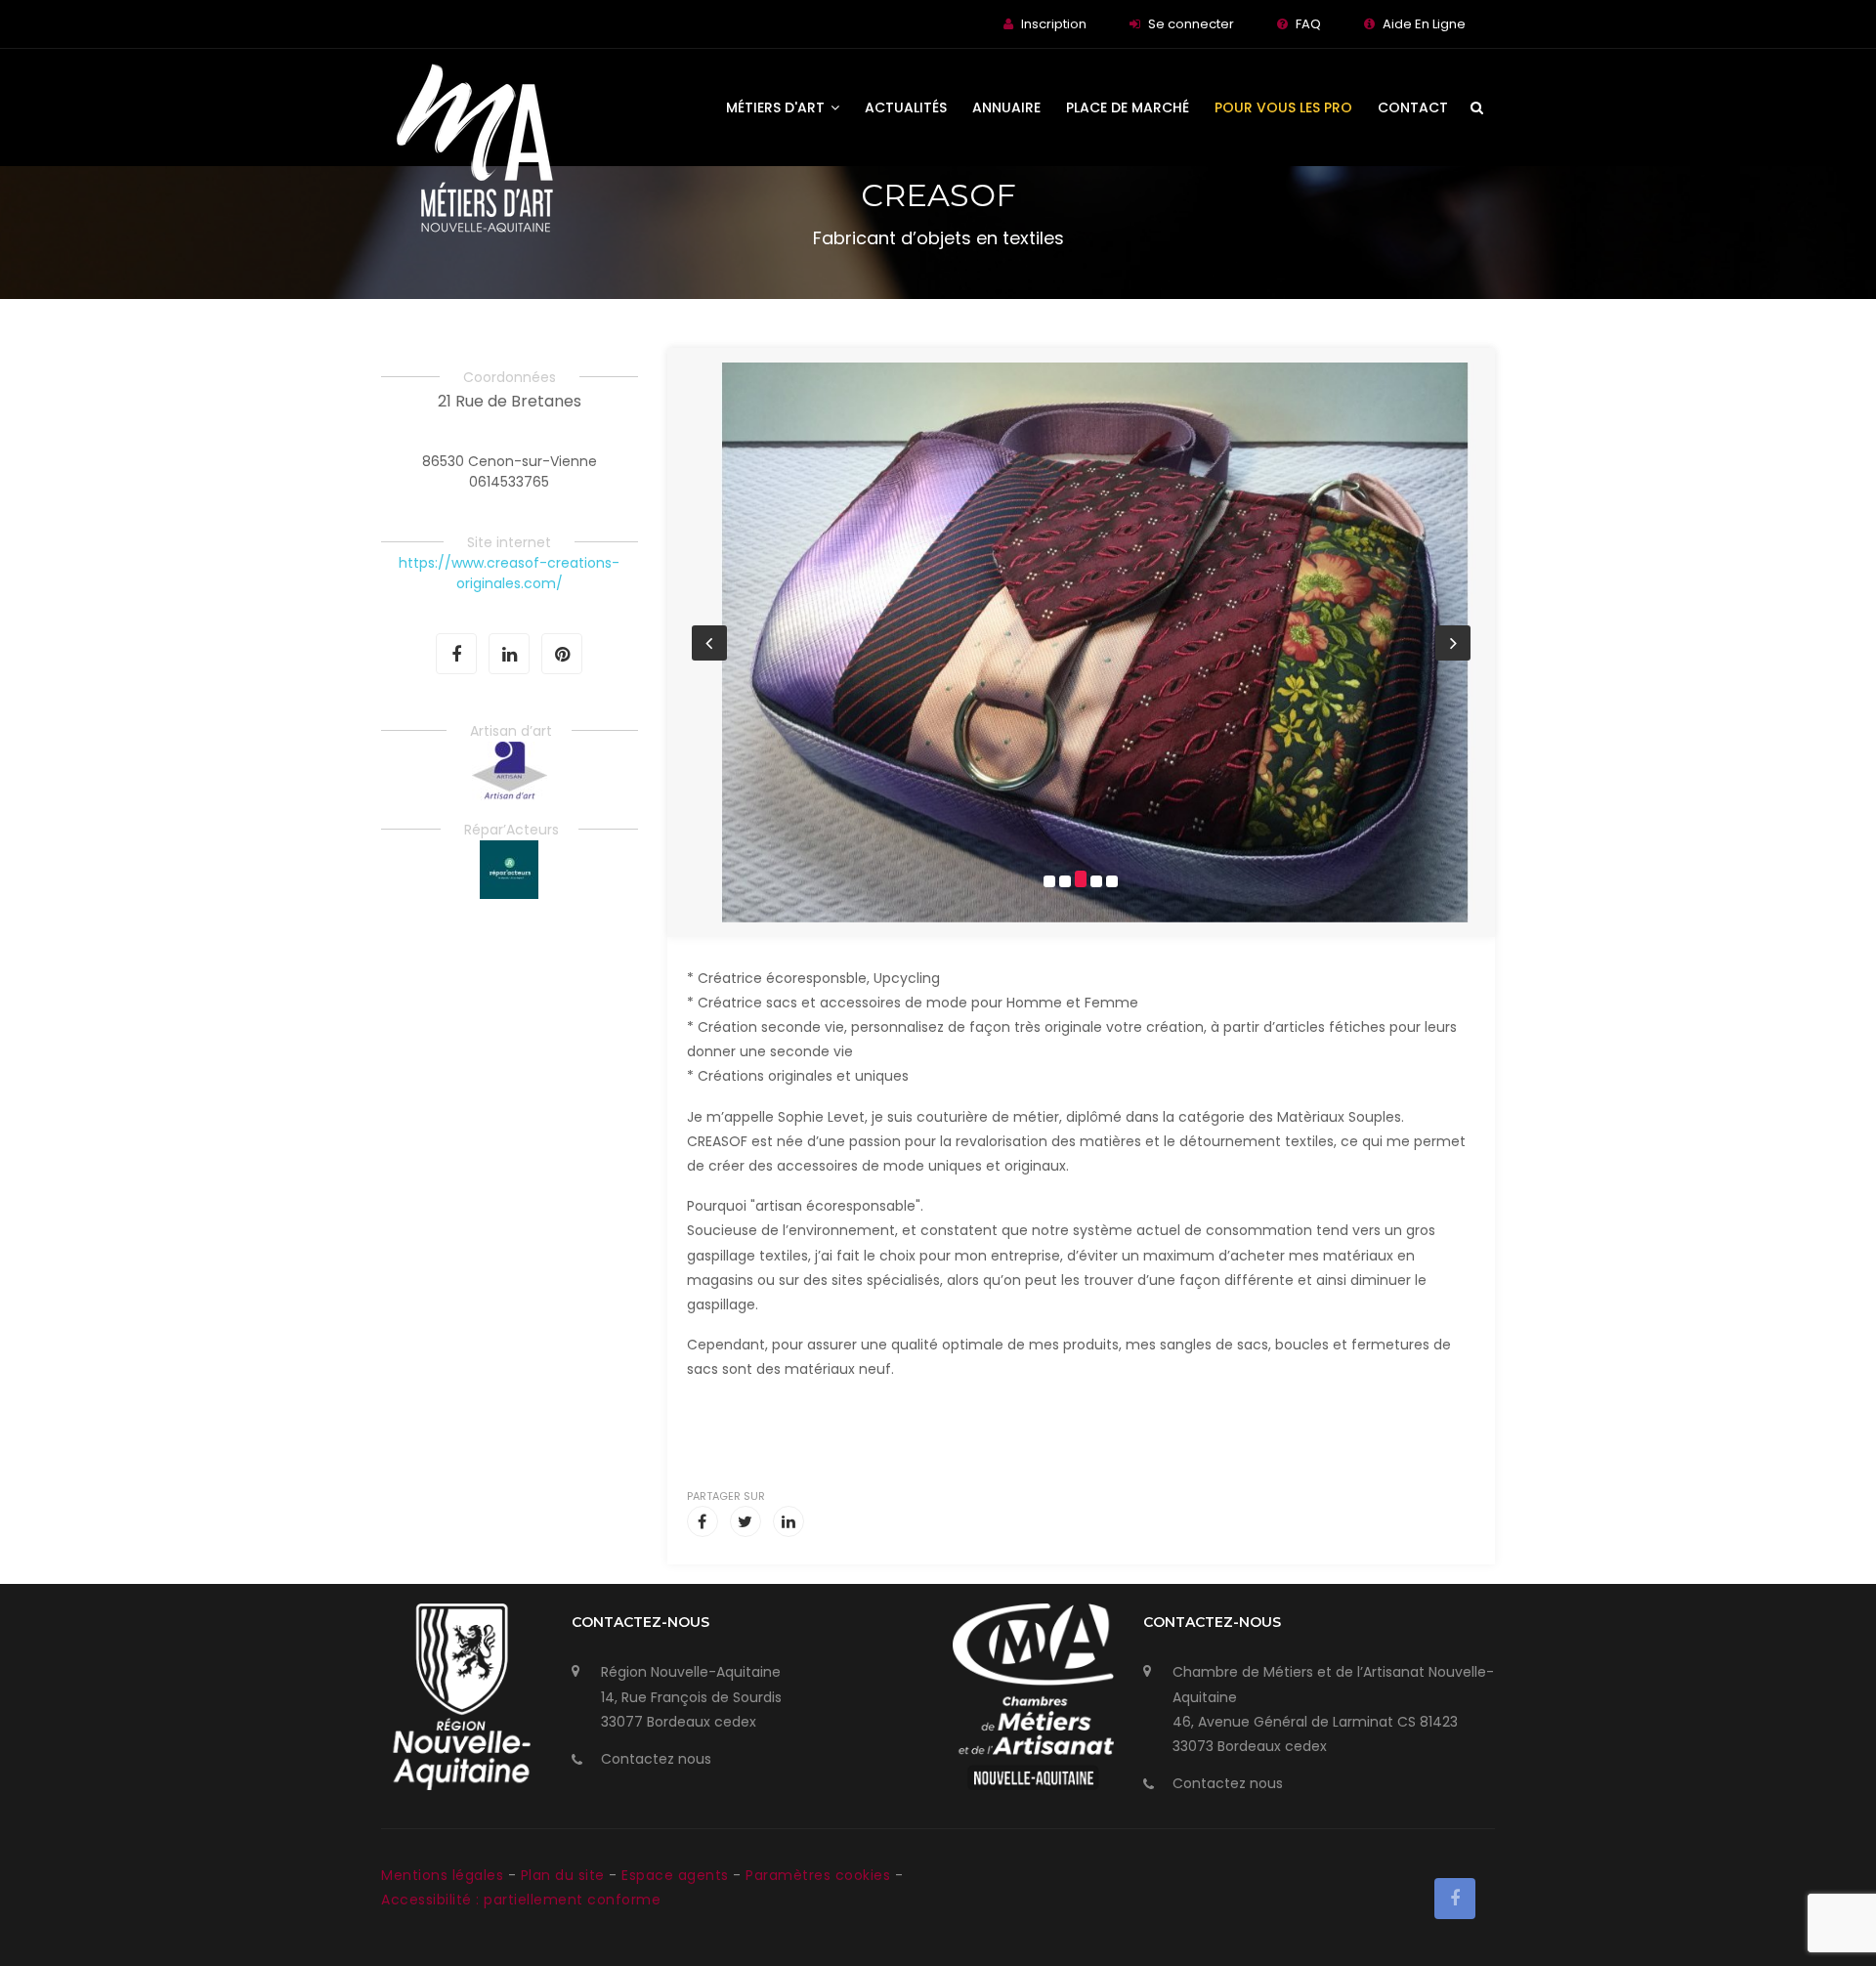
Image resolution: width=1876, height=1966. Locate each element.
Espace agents (677, 1875)
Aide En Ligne (1424, 24)
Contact (1413, 107)
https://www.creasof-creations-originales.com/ (509, 573)
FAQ (1308, 24)
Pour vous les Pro (1283, 107)
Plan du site (565, 1875)
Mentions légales (445, 1875)
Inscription (1054, 24)
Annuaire (1006, 107)
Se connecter (1191, 24)
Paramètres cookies (818, 1875)
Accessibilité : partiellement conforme (521, 1900)
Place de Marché (1128, 107)
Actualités (906, 107)
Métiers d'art (777, 107)
